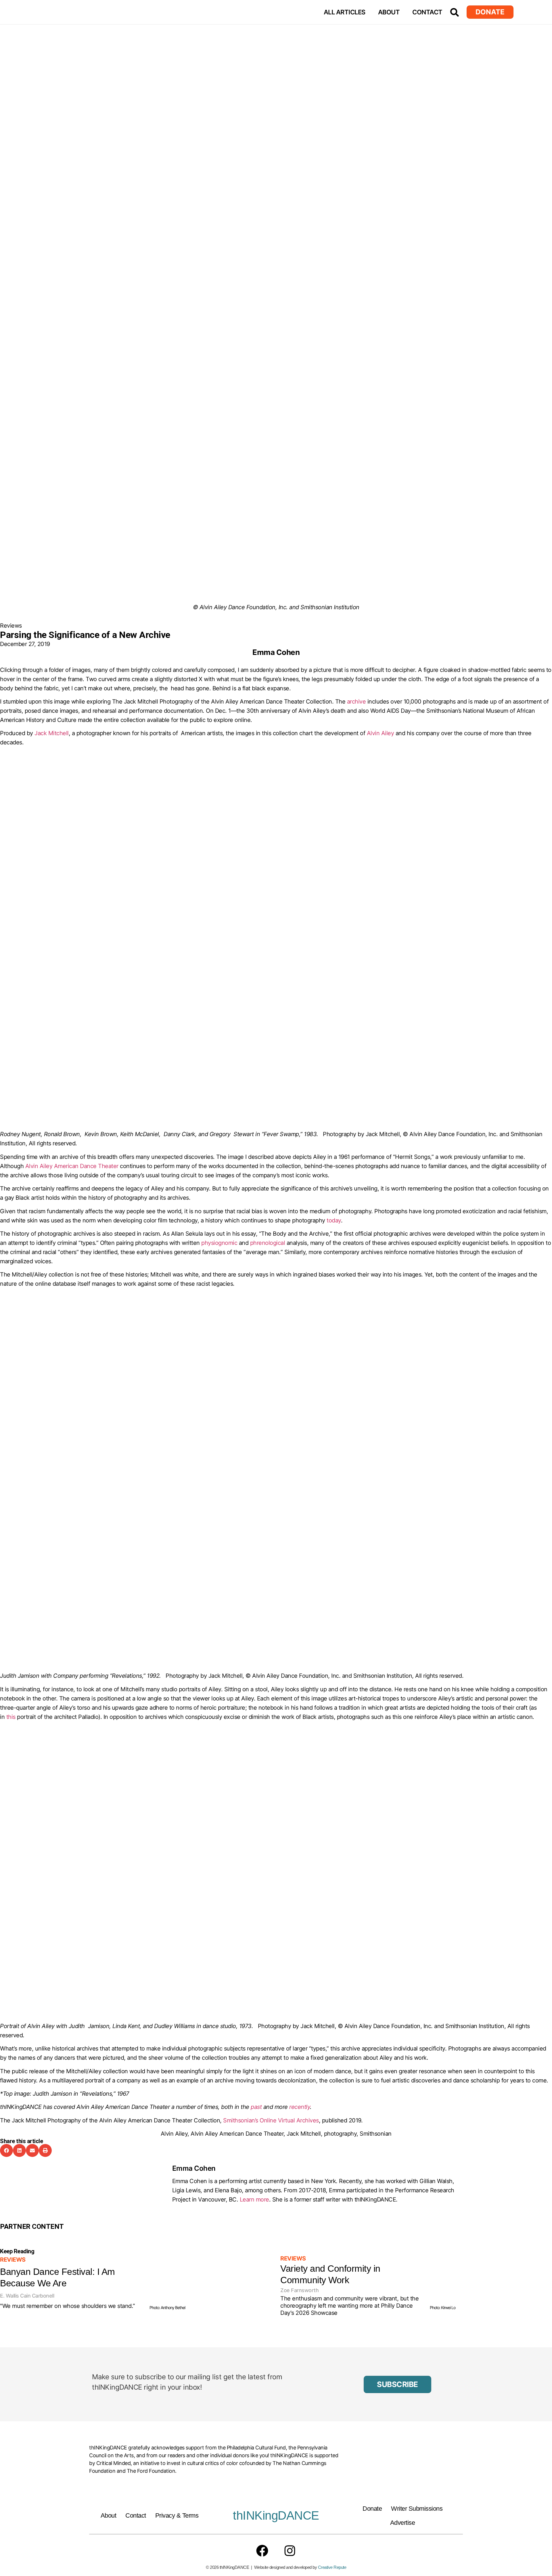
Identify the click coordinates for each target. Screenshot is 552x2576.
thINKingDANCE (276, 2515)
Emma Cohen (194, 2168)
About (389, 12)
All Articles (345, 12)
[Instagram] (290, 2551)
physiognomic (219, 1243)
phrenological (268, 1243)
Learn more (254, 2199)
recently (300, 2107)
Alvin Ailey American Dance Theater (72, 1166)
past (257, 2107)
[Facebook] (262, 2551)
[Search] (455, 12)
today (334, 1220)
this (11, 1717)
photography (340, 2134)
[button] (6, 2150)
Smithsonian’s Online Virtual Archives (271, 2120)
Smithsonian (376, 2134)
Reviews (11, 626)
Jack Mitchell (52, 733)
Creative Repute (332, 2567)
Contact (427, 12)
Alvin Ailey (381, 733)
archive (356, 702)
